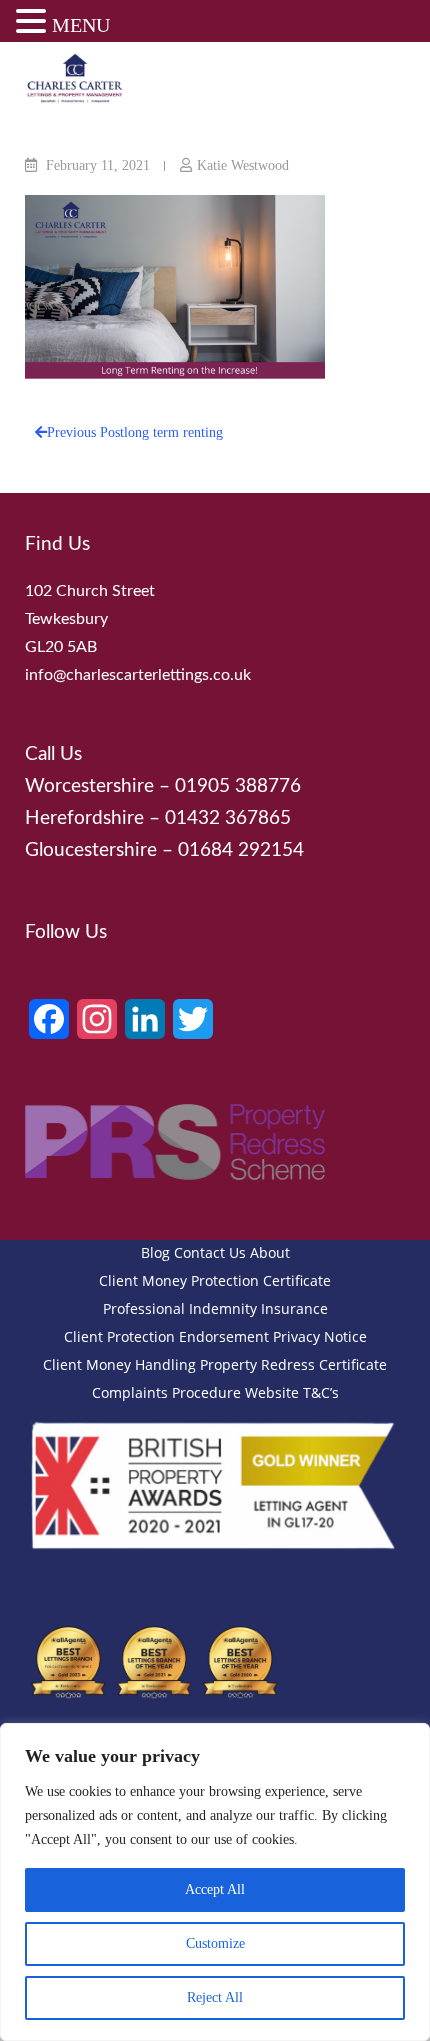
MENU (81, 25)
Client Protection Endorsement (166, 1336)
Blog (155, 1252)
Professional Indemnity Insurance (215, 1308)
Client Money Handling (119, 1364)
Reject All (215, 1997)
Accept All (215, 1889)
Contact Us (210, 1252)
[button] (34, 24)
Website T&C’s (292, 1392)
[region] (215, 1882)
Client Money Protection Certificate (215, 1280)
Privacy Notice (320, 1336)
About (270, 1252)
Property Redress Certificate (293, 1364)
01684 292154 (241, 850)
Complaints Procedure (166, 1392)
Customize (215, 1943)
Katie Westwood (243, 165)
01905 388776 (238, 786)
